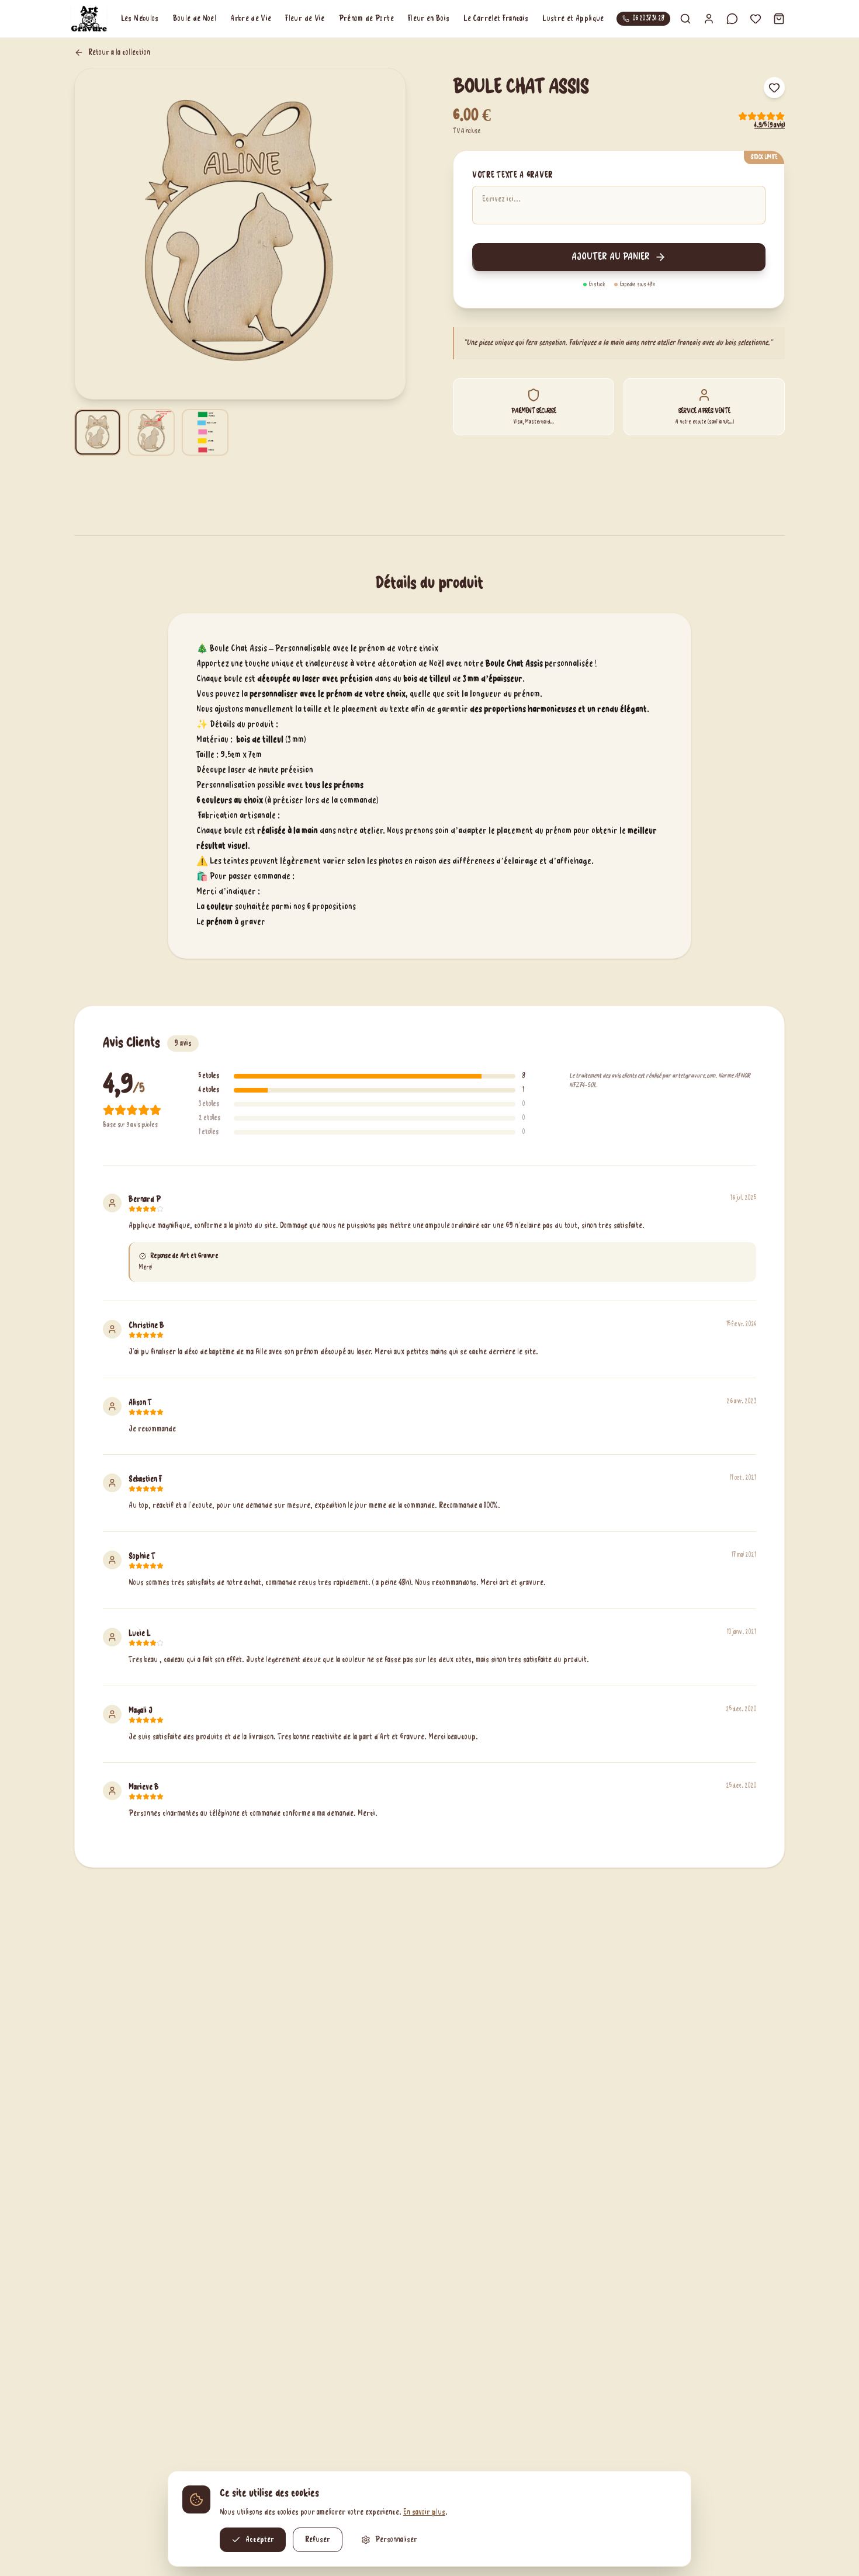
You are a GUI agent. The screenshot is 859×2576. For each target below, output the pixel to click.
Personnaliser (396, 2540)
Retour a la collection (119, 53)
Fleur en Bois (429, 19)
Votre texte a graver (512, 175)
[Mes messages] (732, 19)
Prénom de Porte (366, 19)
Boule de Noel (195, 19)
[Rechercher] (685, 19)
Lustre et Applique (573, 19)
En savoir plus (424, 2512)
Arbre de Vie (251, 19)
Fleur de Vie (305, 19)
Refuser (318, 2540)
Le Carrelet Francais (496, 19)
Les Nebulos (140, 19)
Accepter (260, 2540)
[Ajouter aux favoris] (774, 88)
